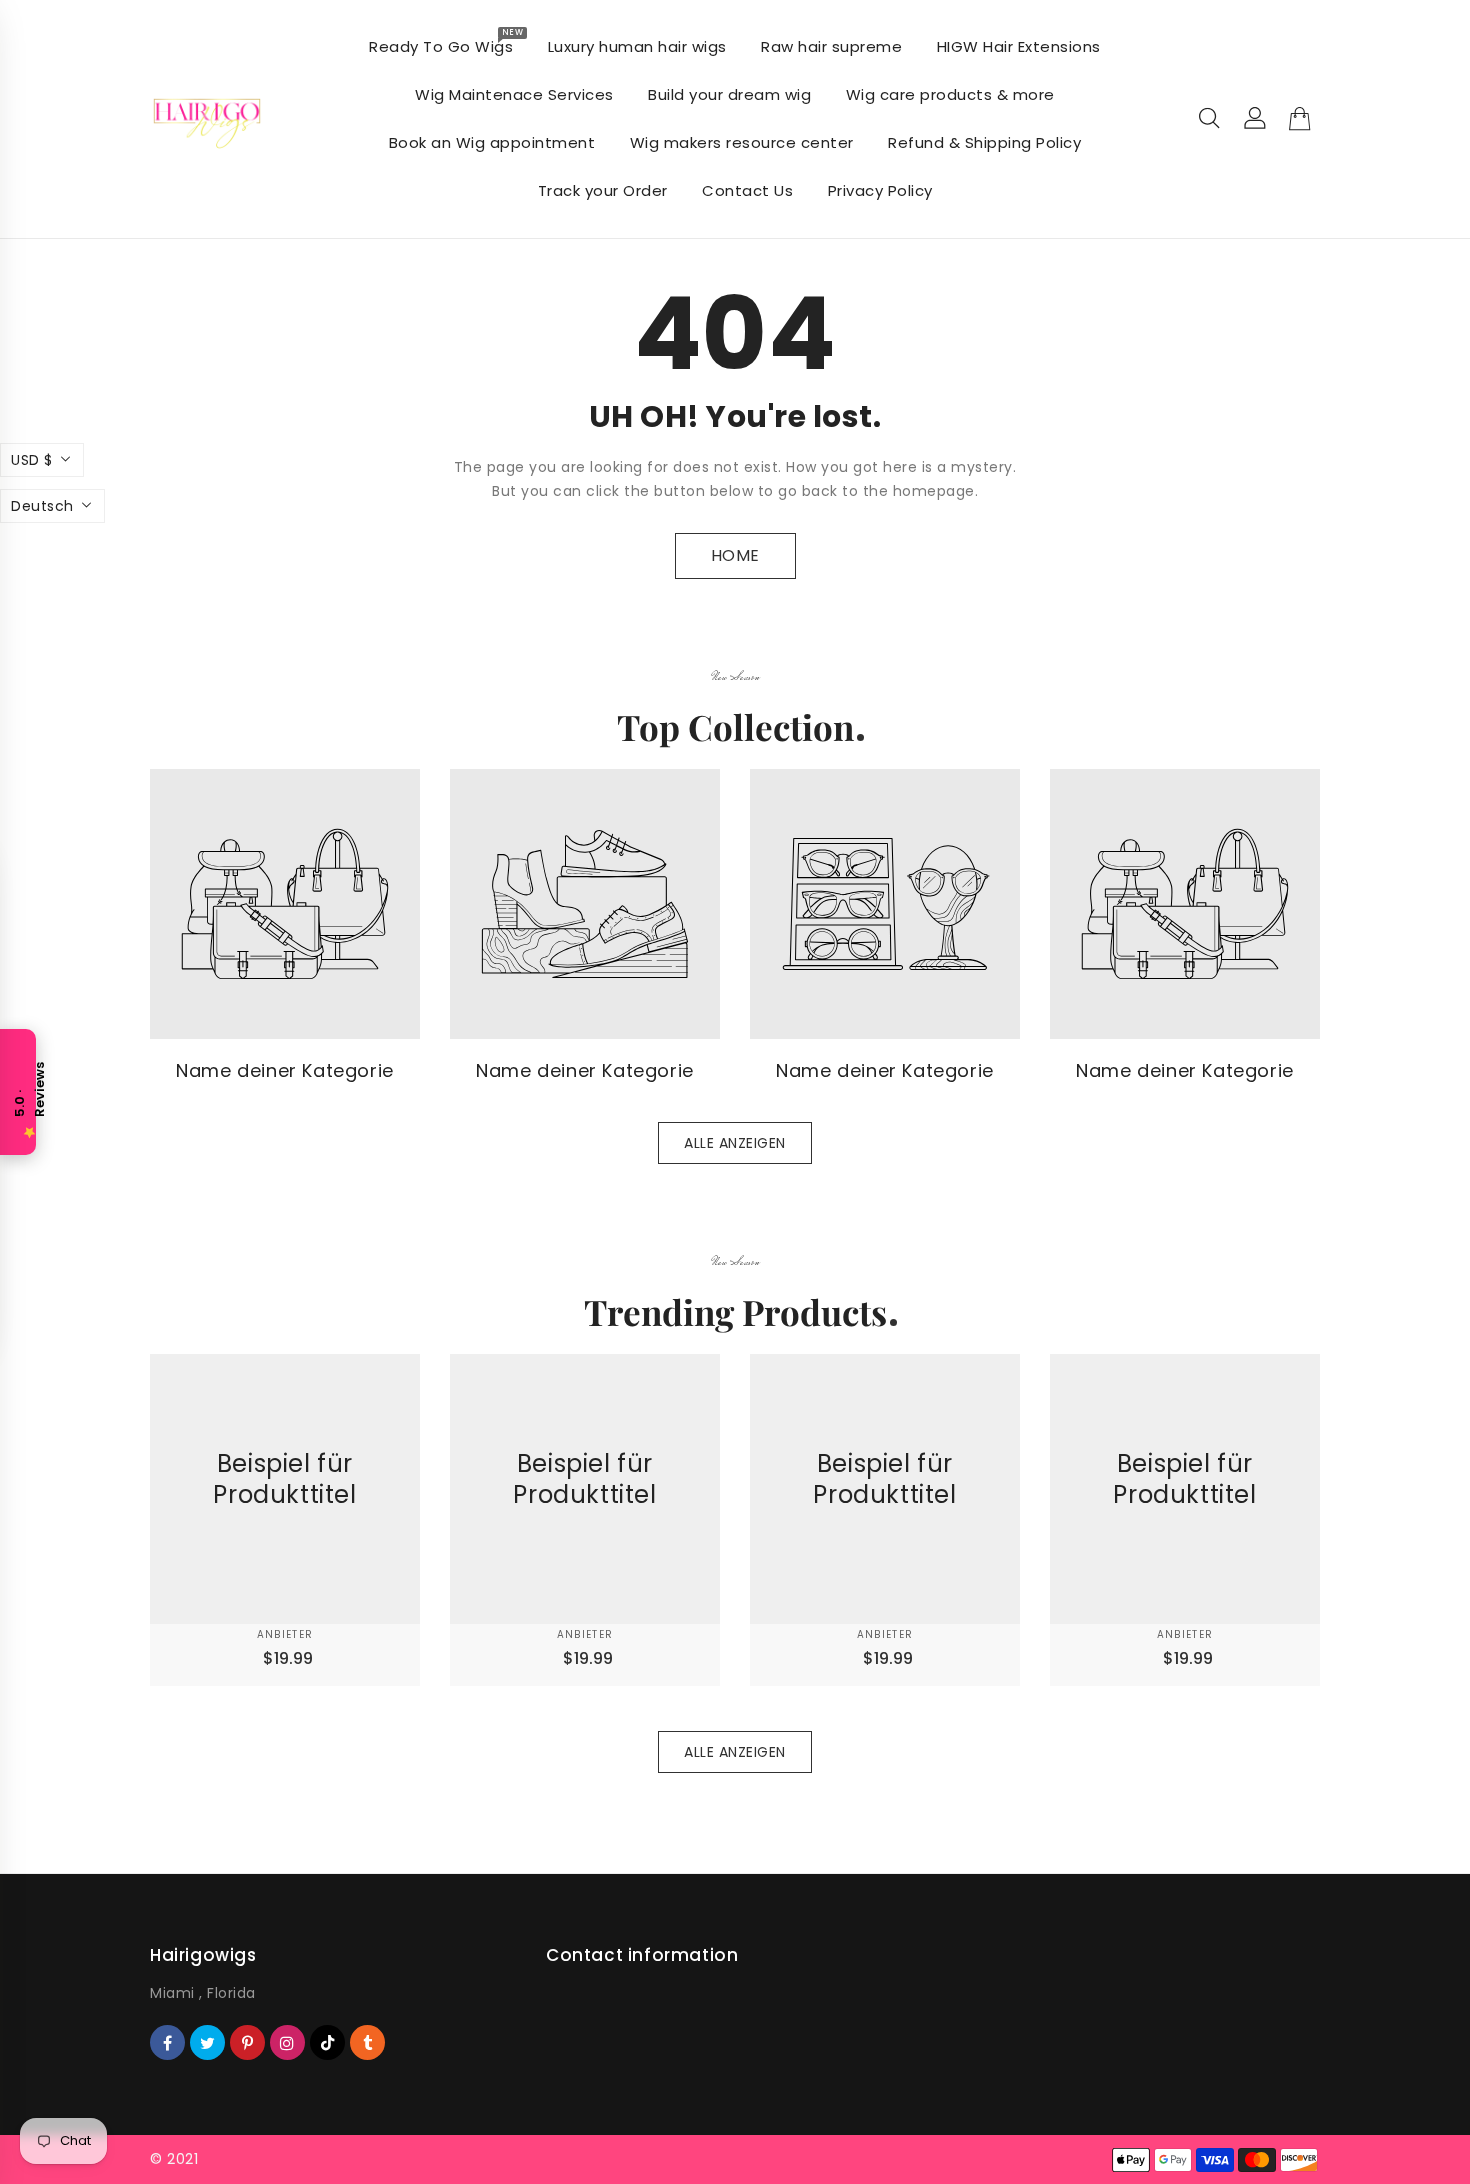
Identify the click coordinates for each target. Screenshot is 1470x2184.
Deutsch (42, 506)
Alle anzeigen (735, 1143)
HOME (735, 555)
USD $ (32, 460)
